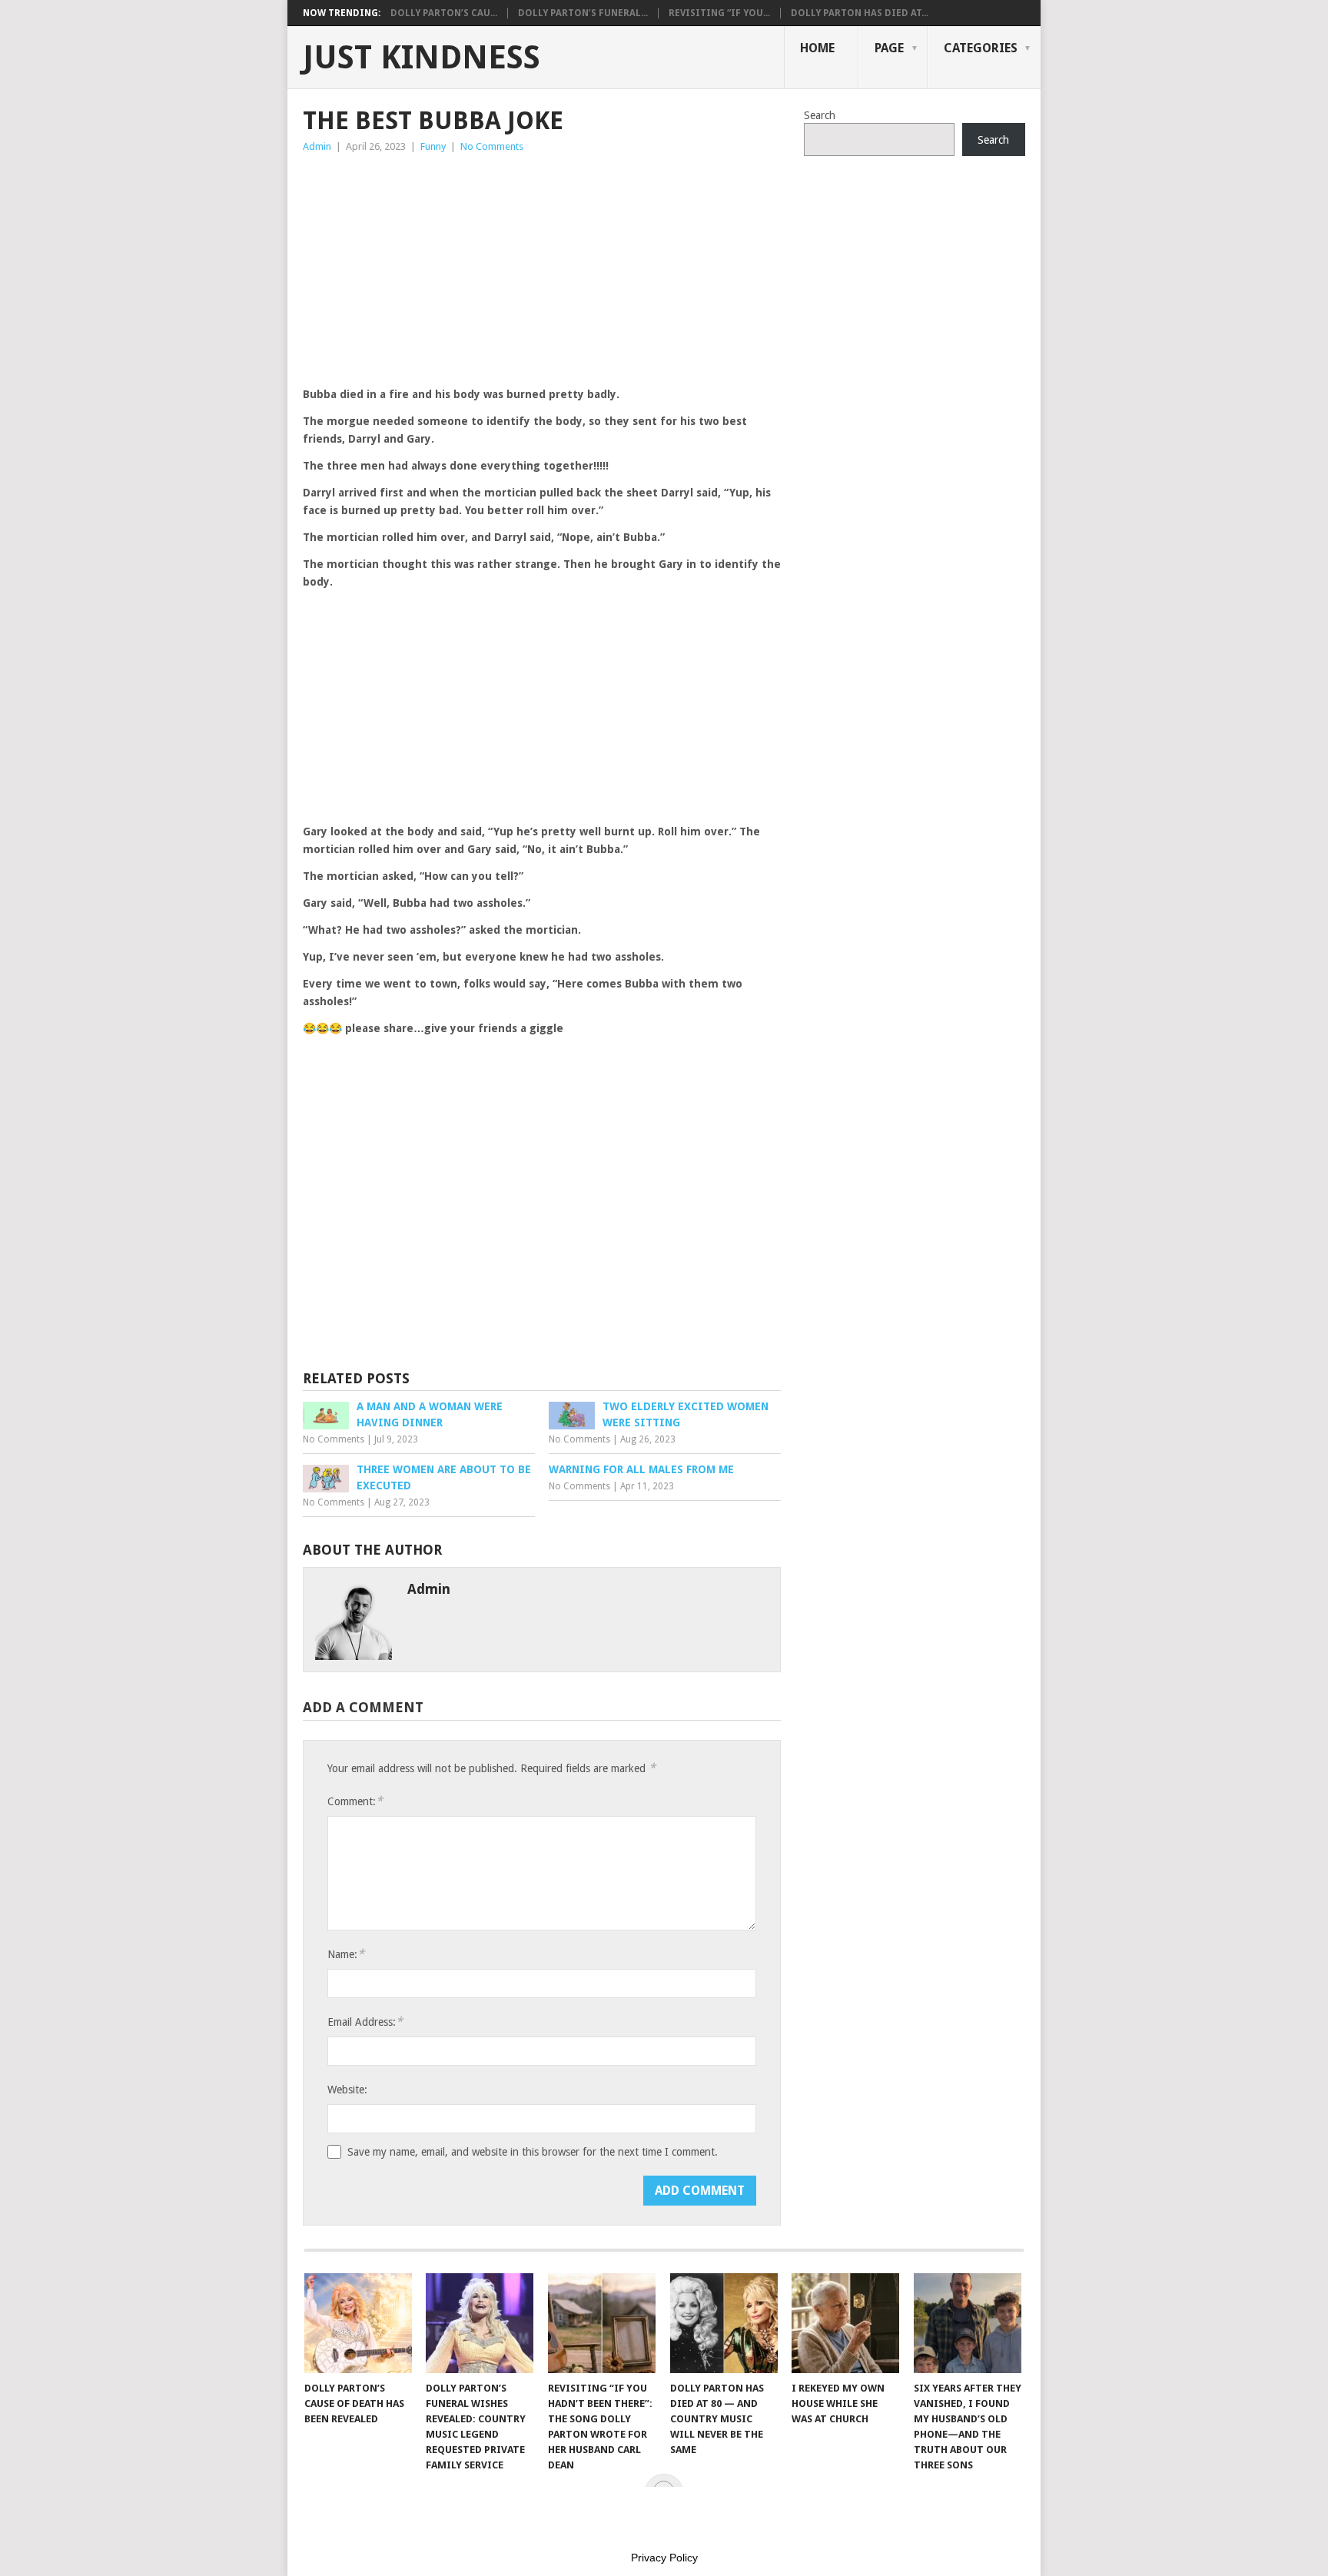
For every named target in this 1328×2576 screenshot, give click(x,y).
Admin (317, 146)
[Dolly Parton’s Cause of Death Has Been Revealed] (358, 2323)
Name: (346, 1954)
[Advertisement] (542, 271)
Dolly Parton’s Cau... (444, 13)
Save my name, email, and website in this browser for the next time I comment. (533, 2152)
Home (817, 48)
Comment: (355, 1801)
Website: (347, 2090)
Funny (433, 146)
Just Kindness (422, 58)
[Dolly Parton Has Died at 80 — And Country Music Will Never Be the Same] (724, 2323)
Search (820, 115)
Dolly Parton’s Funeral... (583, 13)
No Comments (492, 146)
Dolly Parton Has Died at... (860, 13)
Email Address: (365, 2022)
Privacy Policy (664, 2558)
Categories (981, 48)
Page (889, 48)
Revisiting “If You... (719, 13)
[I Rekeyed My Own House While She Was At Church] (845, 2323)
